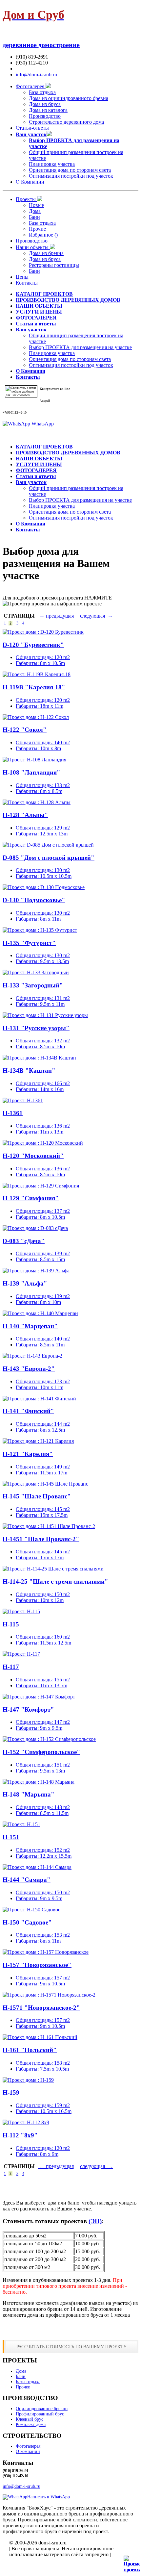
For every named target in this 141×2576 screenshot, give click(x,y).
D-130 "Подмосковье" (34, 900)
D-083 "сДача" (24, 1241)
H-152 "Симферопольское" (41, 1752)
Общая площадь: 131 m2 (43, 998)
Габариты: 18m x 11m (40, 706)
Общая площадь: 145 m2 (43, 1509)
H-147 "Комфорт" (28, 1709)
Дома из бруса (45, 104)
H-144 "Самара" (27, 1880)
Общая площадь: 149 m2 (43, 1467)
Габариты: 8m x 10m (38, 1302)
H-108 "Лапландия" (31, 772)
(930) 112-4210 (32, 63)
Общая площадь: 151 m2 (43, 1765)
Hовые (36, 205)
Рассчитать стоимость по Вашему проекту (71, 2347)
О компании (28, 2451)
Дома (35, 211)
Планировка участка (52, 164)
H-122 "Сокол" (25, 730)
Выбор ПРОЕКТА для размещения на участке (80, 347)
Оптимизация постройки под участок (71, 176)
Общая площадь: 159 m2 (43, 2105)
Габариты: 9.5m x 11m (40, 1004)
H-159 (11, 2092)
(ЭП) (95, 2221)
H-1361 (13, 1113)
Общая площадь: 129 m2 (43, 828)
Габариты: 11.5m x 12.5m (43, 1643)
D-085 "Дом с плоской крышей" (49, 858)
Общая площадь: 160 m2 (43, 1637)
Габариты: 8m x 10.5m (40, 663)
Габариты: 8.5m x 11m (40, 1345)
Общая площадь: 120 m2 (43, 657)
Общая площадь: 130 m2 (43, 870)
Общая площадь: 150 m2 (43, 1594)
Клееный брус (30, 2419)
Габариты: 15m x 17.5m (42, 1515)
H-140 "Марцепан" (30, 1326)
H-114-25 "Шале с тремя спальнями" (55, 1581)
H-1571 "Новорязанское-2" (41, 2008)
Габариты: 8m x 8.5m (39, 791)
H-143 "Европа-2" (29, 1369)
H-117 (11, 1667)
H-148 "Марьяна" (29, 1794)
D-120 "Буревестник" (33, 645)
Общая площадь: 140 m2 (43, 742)
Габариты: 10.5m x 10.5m (44, 876)
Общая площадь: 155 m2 (43, 1680)
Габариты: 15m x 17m (40, 1557)
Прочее (23, 2387)
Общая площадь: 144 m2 (43, 1424)
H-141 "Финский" (28, 1411)
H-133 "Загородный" (33, 985)
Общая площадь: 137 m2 (43, 1211)
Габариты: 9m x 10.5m (40, 1984)
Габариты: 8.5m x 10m (40, 1046)
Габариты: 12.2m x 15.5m (44, 1856)
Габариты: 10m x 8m (38, 748)
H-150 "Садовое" (27, 1922)
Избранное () (43, 235)
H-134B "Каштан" (29, 1071)
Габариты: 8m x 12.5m (40, 1430)
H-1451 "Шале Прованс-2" (41, 1539)
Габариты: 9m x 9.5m (39, 1728)
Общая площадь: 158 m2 (43, 2063)
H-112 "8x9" (20, 2135)
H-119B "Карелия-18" (34, 687)
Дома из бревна (46, 253)
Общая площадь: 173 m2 (43, 1381)
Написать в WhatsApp (49, 2497)
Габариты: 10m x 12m (40, 1600)
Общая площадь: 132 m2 (43, 1041)
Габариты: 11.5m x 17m (41, 1473)
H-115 (11, 1624)
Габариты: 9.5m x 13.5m (42, 961)
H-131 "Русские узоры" (36, 1028)
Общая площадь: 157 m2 (43, 1978)
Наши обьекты (33, 247)
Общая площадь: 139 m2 (43, 1253)
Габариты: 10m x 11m (40, 1387)
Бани (34, 217)
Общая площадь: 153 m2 (43, 1935)
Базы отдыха (28, 2382)
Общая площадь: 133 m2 (43, 785)
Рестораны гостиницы (54, 265)
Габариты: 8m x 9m (37, 2154)
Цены (22, 277)
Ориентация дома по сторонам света (70, 170)
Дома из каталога (48, 110)
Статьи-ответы (32, 128)
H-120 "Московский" (33, 1156)
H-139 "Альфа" (25, 1283)
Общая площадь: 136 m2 (43, 1126)
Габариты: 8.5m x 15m (40, 1259)
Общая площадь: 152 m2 (43, 1850)
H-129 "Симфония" (31, 1198)
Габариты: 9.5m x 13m (40, 1771)
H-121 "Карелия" (28, 1454)
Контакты (27, 283)
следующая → (96, 616)
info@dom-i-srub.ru (36, 75)
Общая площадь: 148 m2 (43, 1807)
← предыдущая (56, 616)
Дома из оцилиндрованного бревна (69, 98)
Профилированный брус (40, 2414)
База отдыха (42, 92)
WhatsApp (42, 424)
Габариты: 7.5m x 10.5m (42, 2069)
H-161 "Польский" (30, 2050)
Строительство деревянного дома (66, 122)
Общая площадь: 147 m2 (43, 1722)
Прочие (37, 229)
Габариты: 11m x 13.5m (41, 1685)
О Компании (30, 182)
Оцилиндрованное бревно (42, 2409)
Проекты (26, 199)
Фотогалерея (31, 86)
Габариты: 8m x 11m (38, 919)
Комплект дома (31, 2424)
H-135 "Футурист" (29, 943)
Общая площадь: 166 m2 (43, 1083)
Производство (45, 116)
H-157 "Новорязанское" (37, 1965)
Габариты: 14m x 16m (40, 1089)
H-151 (11, 1837)
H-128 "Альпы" (25, 815)
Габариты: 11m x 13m (40, 1132)
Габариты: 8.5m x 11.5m (42, 1813)
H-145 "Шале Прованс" (37, 1496)
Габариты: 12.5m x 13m (42, 834)
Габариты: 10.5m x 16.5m (44, 2111)
